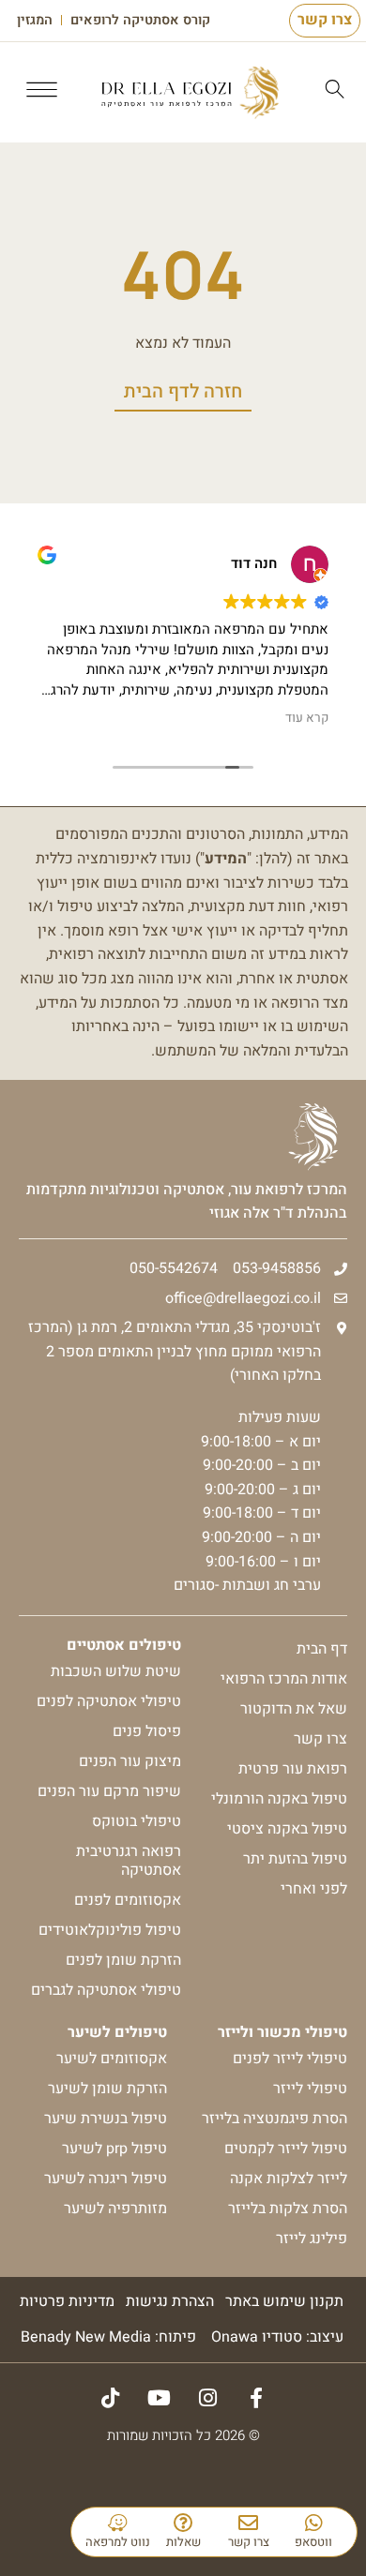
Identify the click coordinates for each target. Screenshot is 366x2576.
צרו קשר (249, 2542)
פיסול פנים (147, 1731)
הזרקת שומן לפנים (123, 1960)
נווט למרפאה (118, 2542)
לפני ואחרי (314, 1889)
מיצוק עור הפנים (130, 1761)
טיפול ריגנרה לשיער (106, 2179)
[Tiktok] (110, 2398)
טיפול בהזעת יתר (295, 1859)
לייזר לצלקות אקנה (289, 2179)
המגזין (35, 21)
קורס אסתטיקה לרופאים (140, 21)
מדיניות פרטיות (67, 2301)
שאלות (183, 2542)
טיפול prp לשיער (114, 2149)
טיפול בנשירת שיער (106, 2119)
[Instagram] (207, 2398)
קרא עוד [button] (307, 719)
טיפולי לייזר (310, 2089)
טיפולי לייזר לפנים (290, 2059)
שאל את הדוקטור (294, 1709)
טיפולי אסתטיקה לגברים (106, 1990)
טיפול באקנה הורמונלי (279, 1799)
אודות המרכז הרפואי (284, 1679)
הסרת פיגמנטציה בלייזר (274, 2119)
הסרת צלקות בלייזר (288, 2209)
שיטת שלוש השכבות (116, 1671)
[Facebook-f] (256, 2398)
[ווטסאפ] (314, 2523)
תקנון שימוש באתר (284, 2301)
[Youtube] (159, 2398)
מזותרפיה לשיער (115, 2209)
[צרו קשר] (248, 2523)
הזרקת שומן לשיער (107, 2089)
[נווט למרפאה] (118, 2523)
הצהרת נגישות (170, 2301)
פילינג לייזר (312, 2239)
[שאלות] (183, 2523)
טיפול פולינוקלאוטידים (110, 1930)
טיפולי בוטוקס (137, 1821)
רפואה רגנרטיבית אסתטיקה (129, 1861)
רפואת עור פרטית (293, 1769)
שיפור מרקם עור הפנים (109, 1791)
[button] (42, 92)
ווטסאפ (313, 2542)
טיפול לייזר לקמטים (286, 2149)
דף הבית (322, 1649)
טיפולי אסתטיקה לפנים (109, 1701)
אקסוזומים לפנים (128, 1900)
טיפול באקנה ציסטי (287, 1829)
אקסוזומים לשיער (112, 2059)
